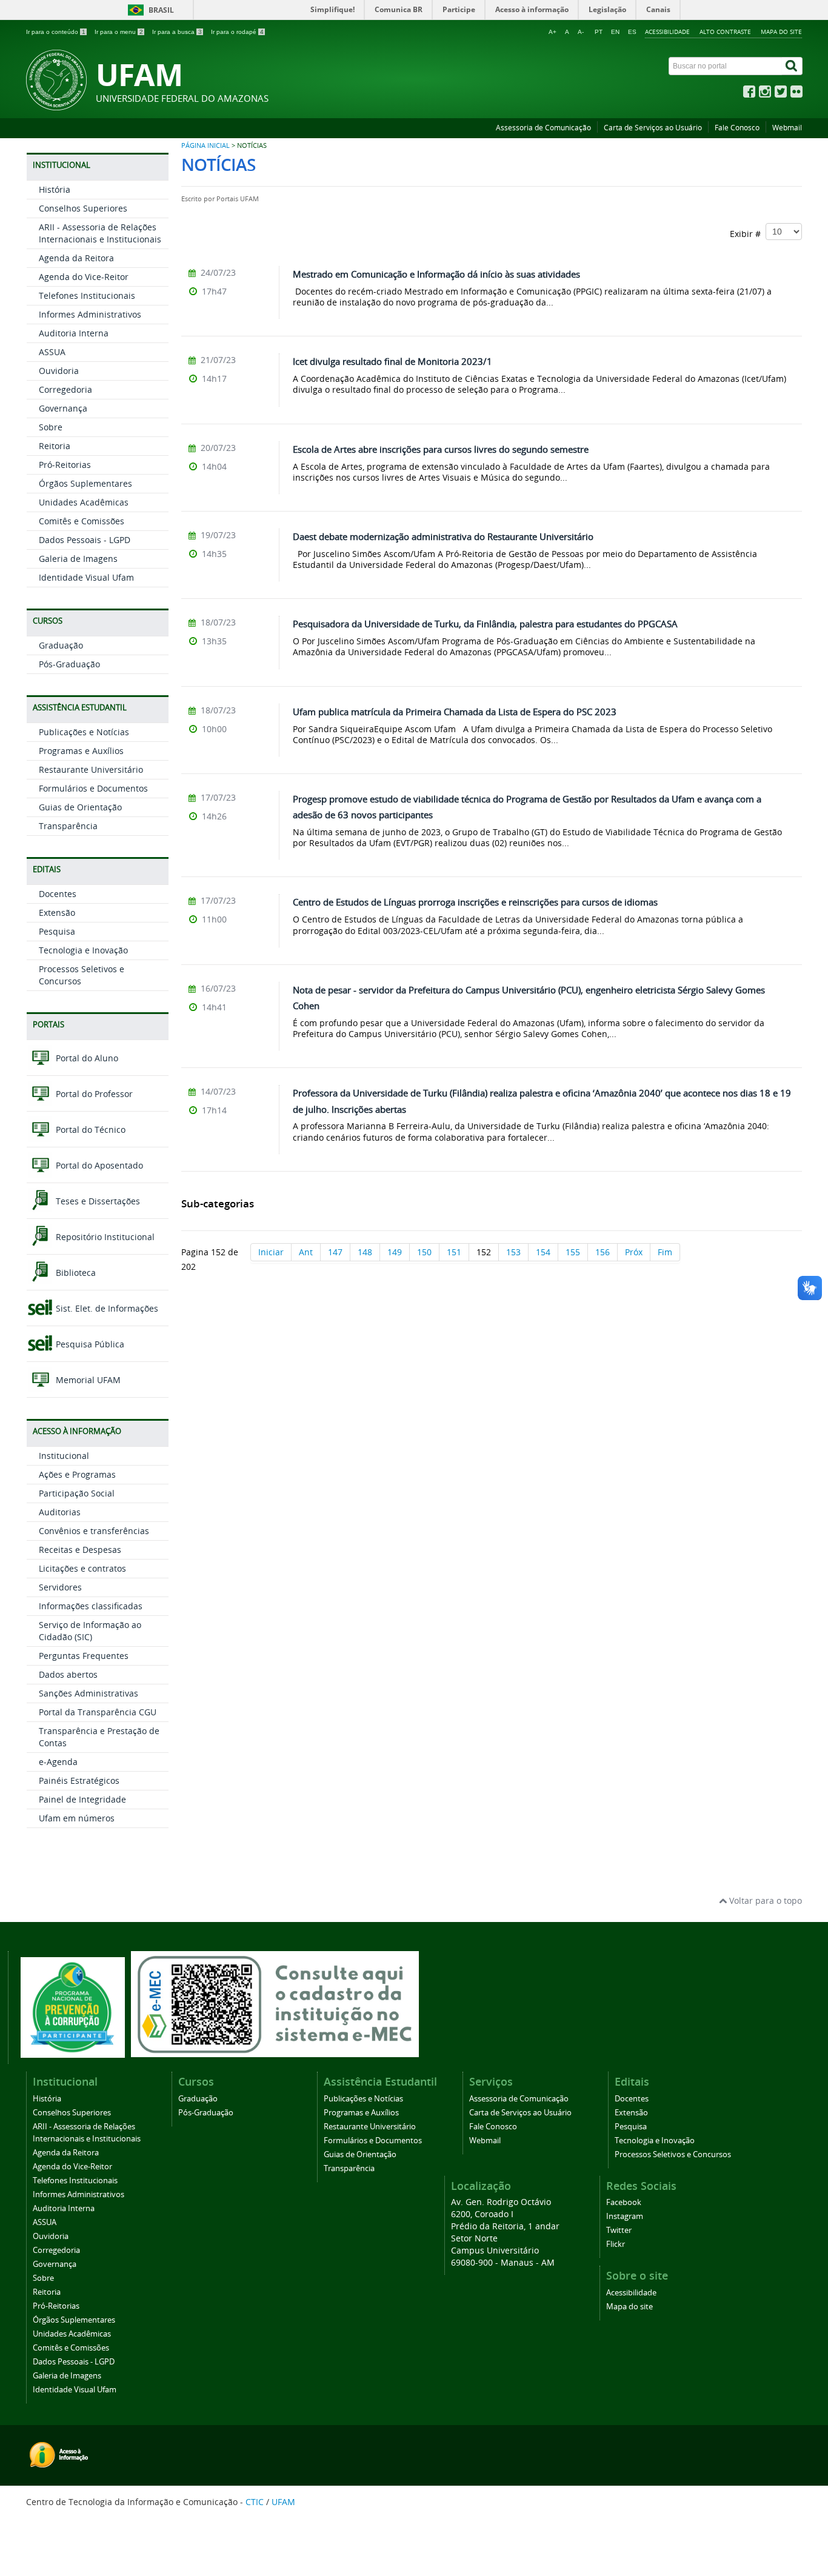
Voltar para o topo (764, 1900)
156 (603, 1252)
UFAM (283, 2502)
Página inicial (205, 145)
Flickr (616, 2244)
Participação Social (77, 1493)
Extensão (57, 913)
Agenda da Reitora (76, 258)
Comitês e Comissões (82, 521)
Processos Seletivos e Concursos (673, 2154)
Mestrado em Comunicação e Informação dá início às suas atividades (436, 274)
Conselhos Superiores (83, 208)
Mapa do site (781, 32)
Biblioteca (75, 1273)
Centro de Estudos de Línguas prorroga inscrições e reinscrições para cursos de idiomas (475, 902)
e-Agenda (58, 1762)
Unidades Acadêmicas (84, 502)
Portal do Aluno (86, 1058)
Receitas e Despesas (80, 1550)
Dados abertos (68, 1674)
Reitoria (55, 446)
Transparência (68, 826)
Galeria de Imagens (78, 559)
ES (632, 32)
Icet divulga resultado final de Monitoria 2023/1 (392, 361)
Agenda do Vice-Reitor (84, 277)
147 (335, 1252)
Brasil (161, 10)
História (55, 189)
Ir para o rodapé (237, 32)
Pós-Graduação (69, 664)
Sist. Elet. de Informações (106, 1308)
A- (581, 32)
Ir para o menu (119, 32)
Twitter (619, 2230)
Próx (634, 1252)
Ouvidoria (59, 371)
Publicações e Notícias (84, 732)
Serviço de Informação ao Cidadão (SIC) (90, 1631)
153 (513, 1252)
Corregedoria (65, 389)
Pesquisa (57, 931)
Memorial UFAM (87, 1380)
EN (615, 32)
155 (573, 1252)
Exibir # (748, 234)
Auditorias (60, 1512)
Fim (665, 1252)
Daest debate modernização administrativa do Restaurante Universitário (443, 536)
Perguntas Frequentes (84, 1656)
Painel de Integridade (82, 1799)
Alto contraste (725, 32)
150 (424, 1252)
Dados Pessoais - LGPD (85, 540)
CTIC (255, 2502)
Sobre (51, 427)
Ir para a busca (177, 32)
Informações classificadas (91, 1606)
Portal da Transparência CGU (98, 1712)
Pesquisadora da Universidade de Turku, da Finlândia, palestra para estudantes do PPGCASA (485, 624)
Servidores (60, 1587)
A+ (553, 32)
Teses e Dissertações (97, 1201)
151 (454, 1252)
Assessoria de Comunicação (543, 128)
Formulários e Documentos (93, 788)
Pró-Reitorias (65, 465)
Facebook (624, 2202)
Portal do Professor (93, 1094)
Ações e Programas (77, 1474)
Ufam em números (77, 1818)
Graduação (61, 645)
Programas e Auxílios (81, 751)
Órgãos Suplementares (85, 483)
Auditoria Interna (74, 333)
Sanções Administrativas (88, 1693)
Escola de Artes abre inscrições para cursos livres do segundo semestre (441, 449)
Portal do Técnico (89, 1130)
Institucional (64, 1456)
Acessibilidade (667, 32)
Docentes (58, 894)
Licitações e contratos (82, 1568)
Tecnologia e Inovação (83, 950)
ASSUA (52, 352)
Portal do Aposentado (98, 1165)
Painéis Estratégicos (79, 1780)
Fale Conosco (737, 128)
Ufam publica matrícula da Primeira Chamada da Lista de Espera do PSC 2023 (455, 712)
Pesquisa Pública (89, 1344)
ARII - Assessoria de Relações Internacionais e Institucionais (100, 233)
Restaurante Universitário (91, 769)
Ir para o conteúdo (56, 32)
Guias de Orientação (80, 807)
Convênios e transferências (94, 1531)
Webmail (787, 128)
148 (365, 1252)
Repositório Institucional (104, 1237)
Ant (306, 1252)
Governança (63, 408)
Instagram (625, 2216)
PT (599, 32)
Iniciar (271, 1252)
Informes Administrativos (90, 314)
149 (395, 1252)
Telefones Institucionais (87, 295)
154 (543, 1252)
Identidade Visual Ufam (86, 577)
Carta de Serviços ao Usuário (653, 128)
